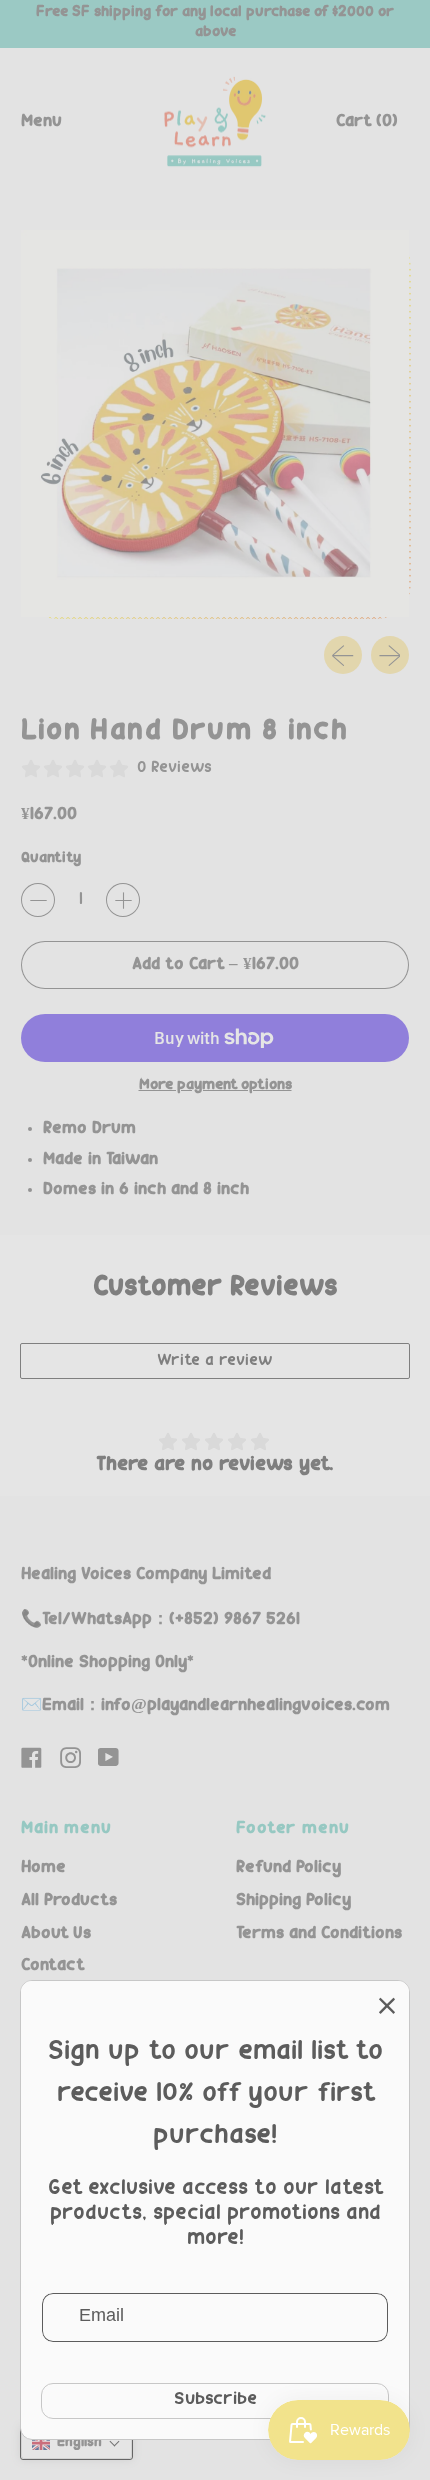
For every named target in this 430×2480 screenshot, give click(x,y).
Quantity (51, 859)
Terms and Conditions (319, 1934)
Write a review (215, 1361)
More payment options (215, 1086)
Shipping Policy (293, 1901)
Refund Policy (288, 1868)
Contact (52, 1966)
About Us (56, 1934)
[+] (123, 900)
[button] (76, 2443)
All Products (69, 1901)
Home (43, 1868)
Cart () (366, 127)
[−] (38, 900)
